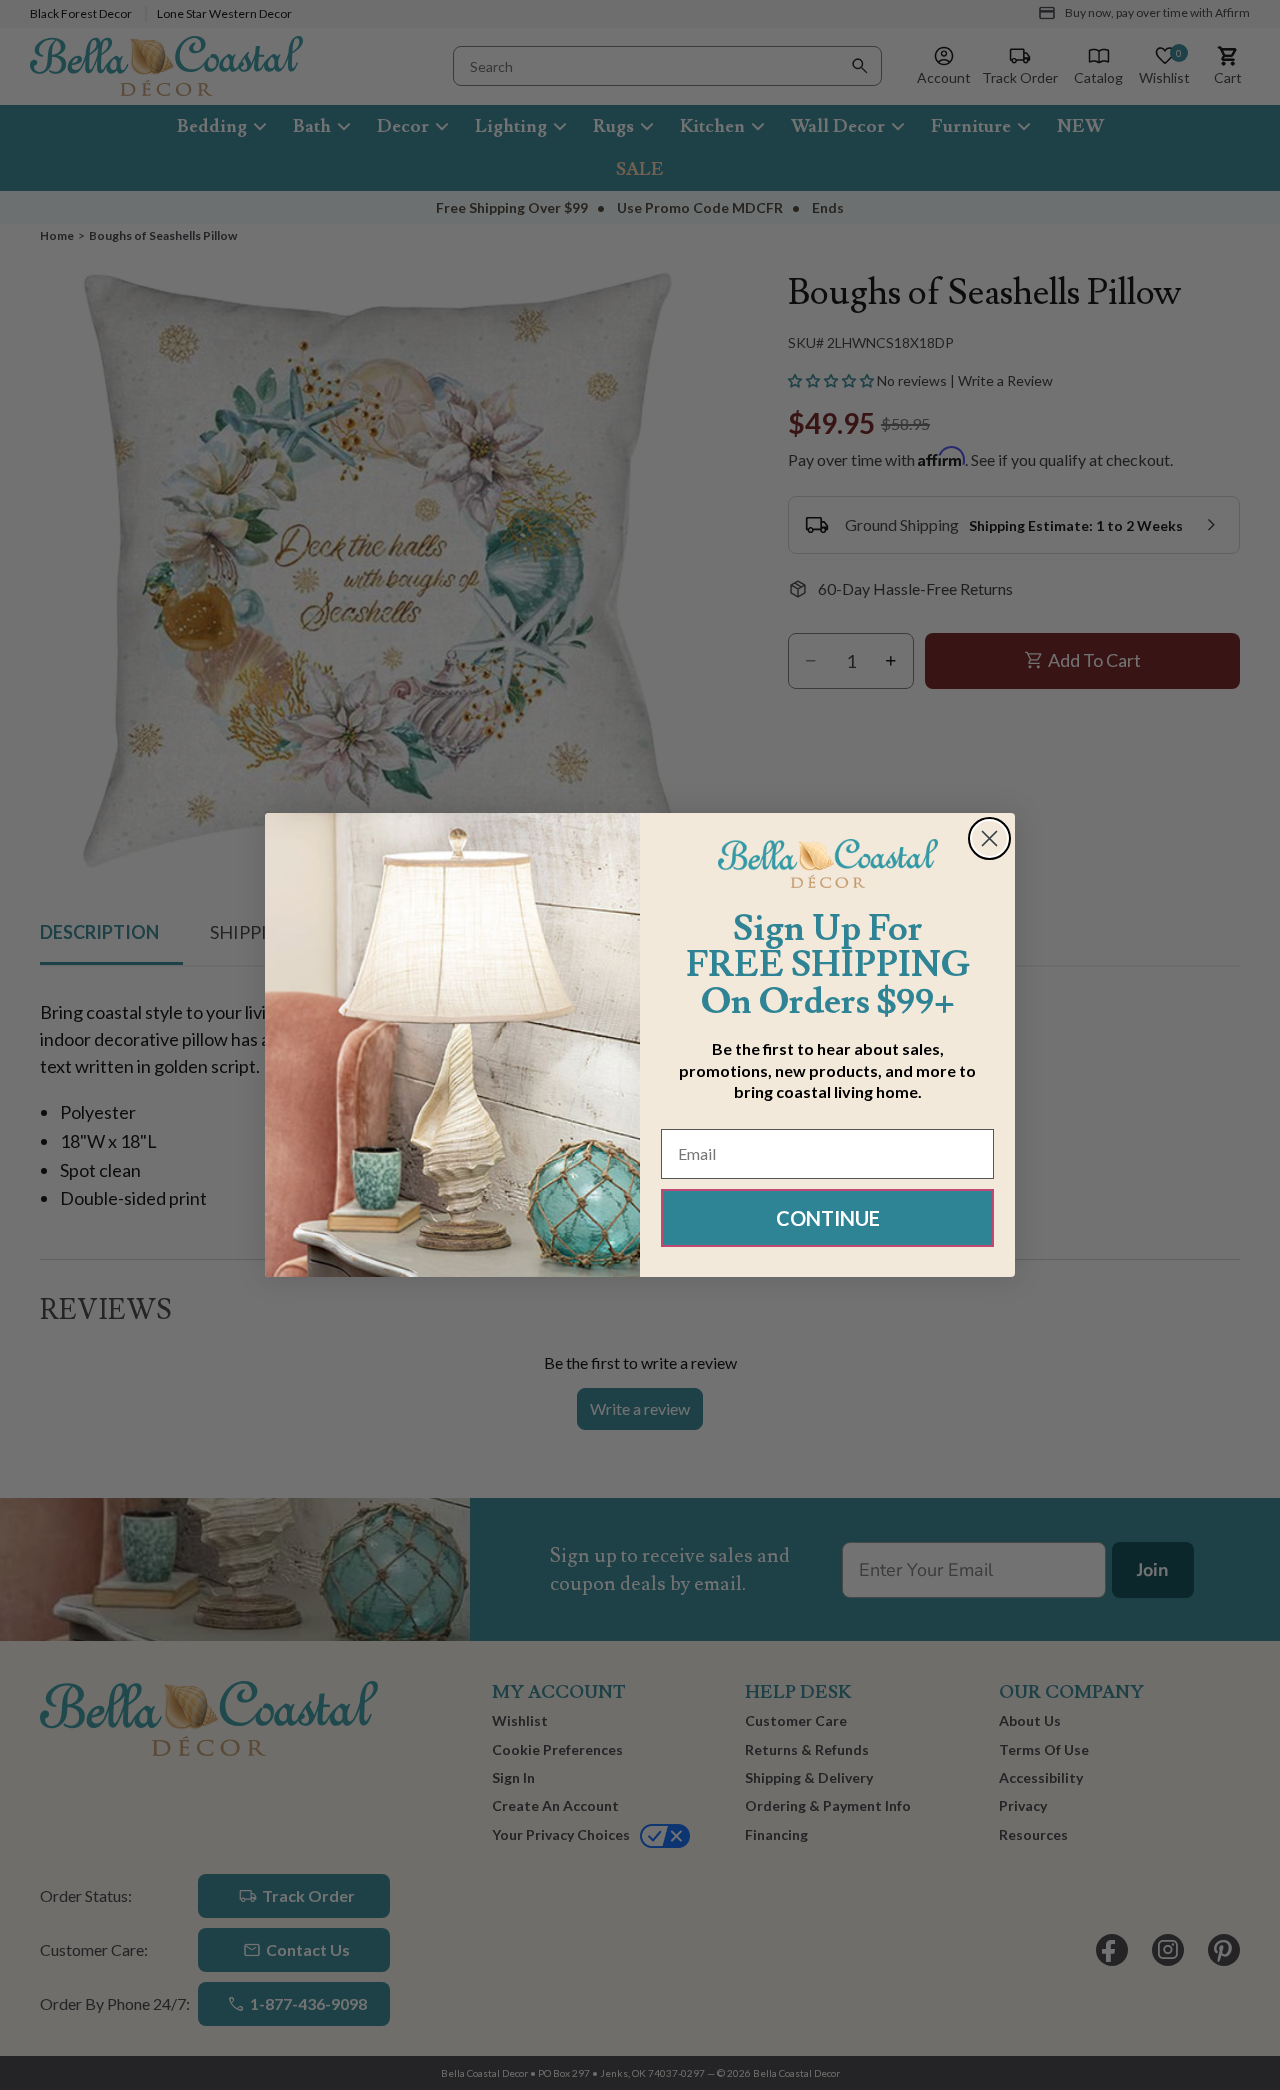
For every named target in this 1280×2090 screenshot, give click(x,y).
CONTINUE (828, 1218)
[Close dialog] (989, 838)
